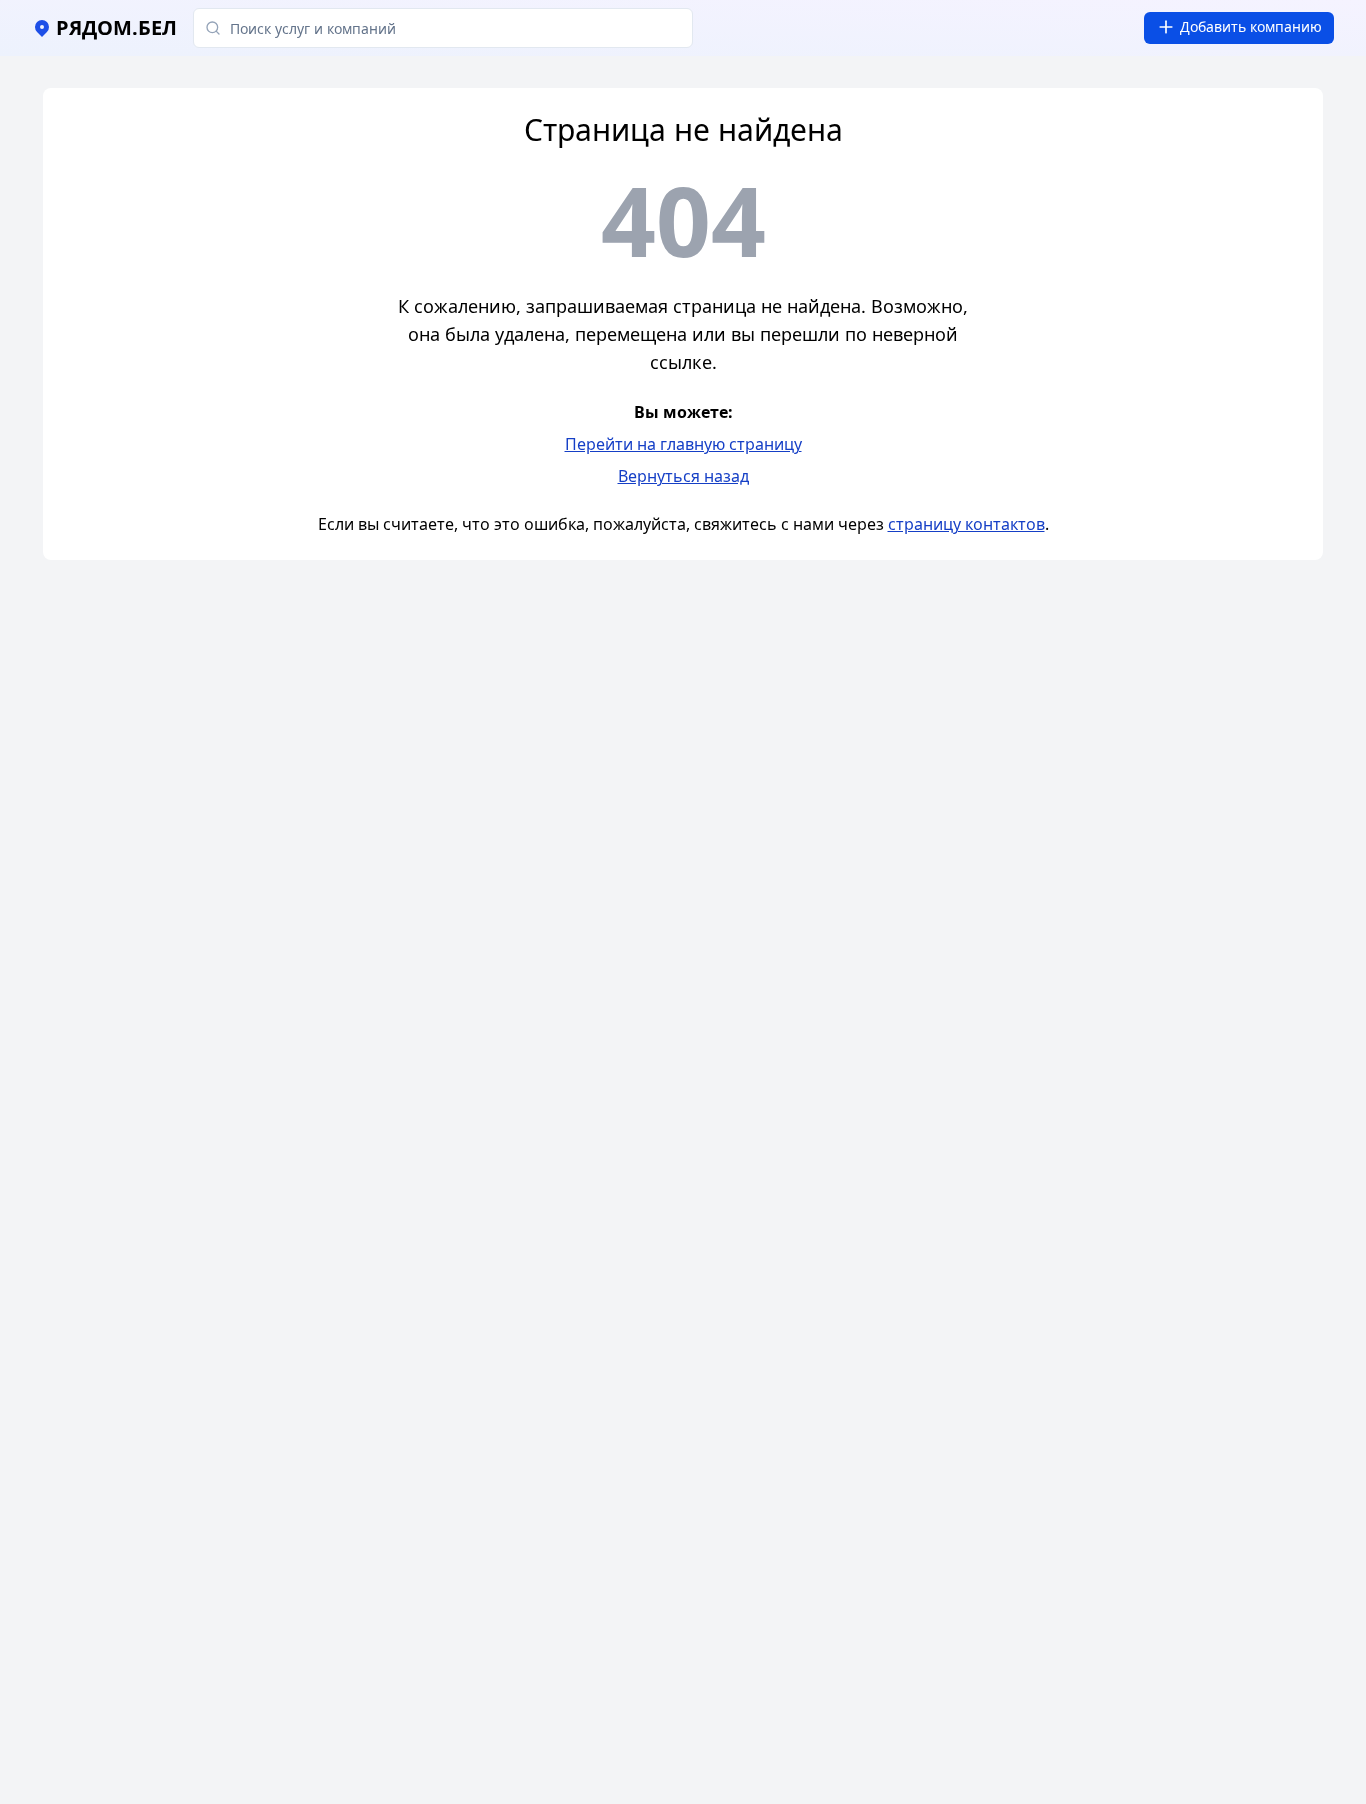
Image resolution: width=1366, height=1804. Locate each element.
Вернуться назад (683, 476)
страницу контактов (966, 524)
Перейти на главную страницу (683, 444)
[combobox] (443, 28)
